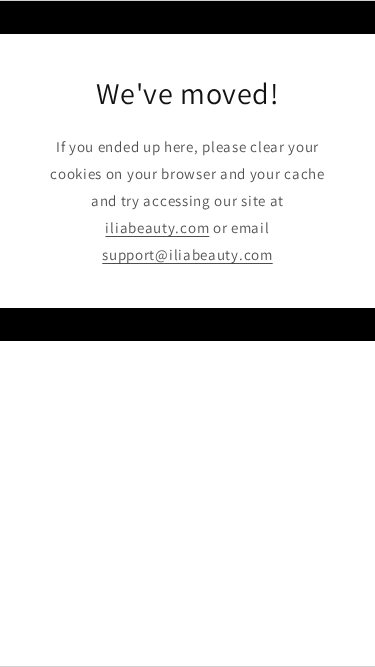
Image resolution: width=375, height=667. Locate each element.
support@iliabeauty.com (187, 254)
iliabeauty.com (157, 227)
